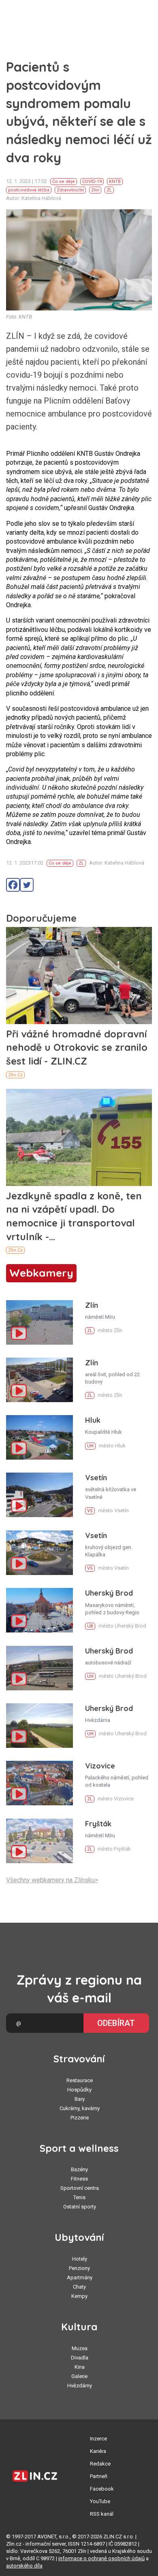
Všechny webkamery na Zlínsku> (52, 1880)
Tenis (79, 2197)
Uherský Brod (109, 1593)
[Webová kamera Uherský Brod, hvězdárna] (39, 1726)
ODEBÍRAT (116, 2023)
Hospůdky (79, 2090)
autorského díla (24, 2566)
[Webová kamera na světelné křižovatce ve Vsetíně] (39, 1495)
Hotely (80, 2259)
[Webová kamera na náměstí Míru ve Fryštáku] (39, 1841)
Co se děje (64, 182)
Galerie (79, 2376)
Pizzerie (80, 2118)
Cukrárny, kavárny (80, 2108)
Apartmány (80, 2277)
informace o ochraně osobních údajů (101, 2558)
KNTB (115, 182)
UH (90, 1446)
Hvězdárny (80, 2386)
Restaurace (80, 2080)
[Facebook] (13, 885)
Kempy (79, 2296)
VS (90, 1511)
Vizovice (100, 1766)
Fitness (79, 2179)
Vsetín (96, 1478)
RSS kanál (102, 2514)
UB (90, 1626)
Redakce (100, 2464)
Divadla (80, 2358)
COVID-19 (92, 182)
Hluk (93, 1420)
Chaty (79, 2287)
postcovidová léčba (29, 190)
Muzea (80, 2348)
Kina (80, 2367)
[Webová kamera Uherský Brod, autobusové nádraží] (39, 1668)
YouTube (100, 2501)
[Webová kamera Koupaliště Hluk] (39, 1437)
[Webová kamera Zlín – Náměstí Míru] (39, 1322)
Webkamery (41, 1273)
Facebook (102, 2489)
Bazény (79, 2169)
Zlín (95, 190)
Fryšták (98, 1824)
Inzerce (98, 2439)
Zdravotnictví (70, 190)
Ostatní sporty (80, 2207)
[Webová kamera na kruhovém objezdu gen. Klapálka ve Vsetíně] (39, 1553)
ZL (109, 190)
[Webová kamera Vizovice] (39, 1783)
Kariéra (98, 2451)
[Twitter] (27, 885)
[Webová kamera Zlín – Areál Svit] (39, 1380)
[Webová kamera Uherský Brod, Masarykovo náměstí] (39, 1610)
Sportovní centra (80, 2188)
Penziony (79, 2268)
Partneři (99, 2476)
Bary (80, 2099)
